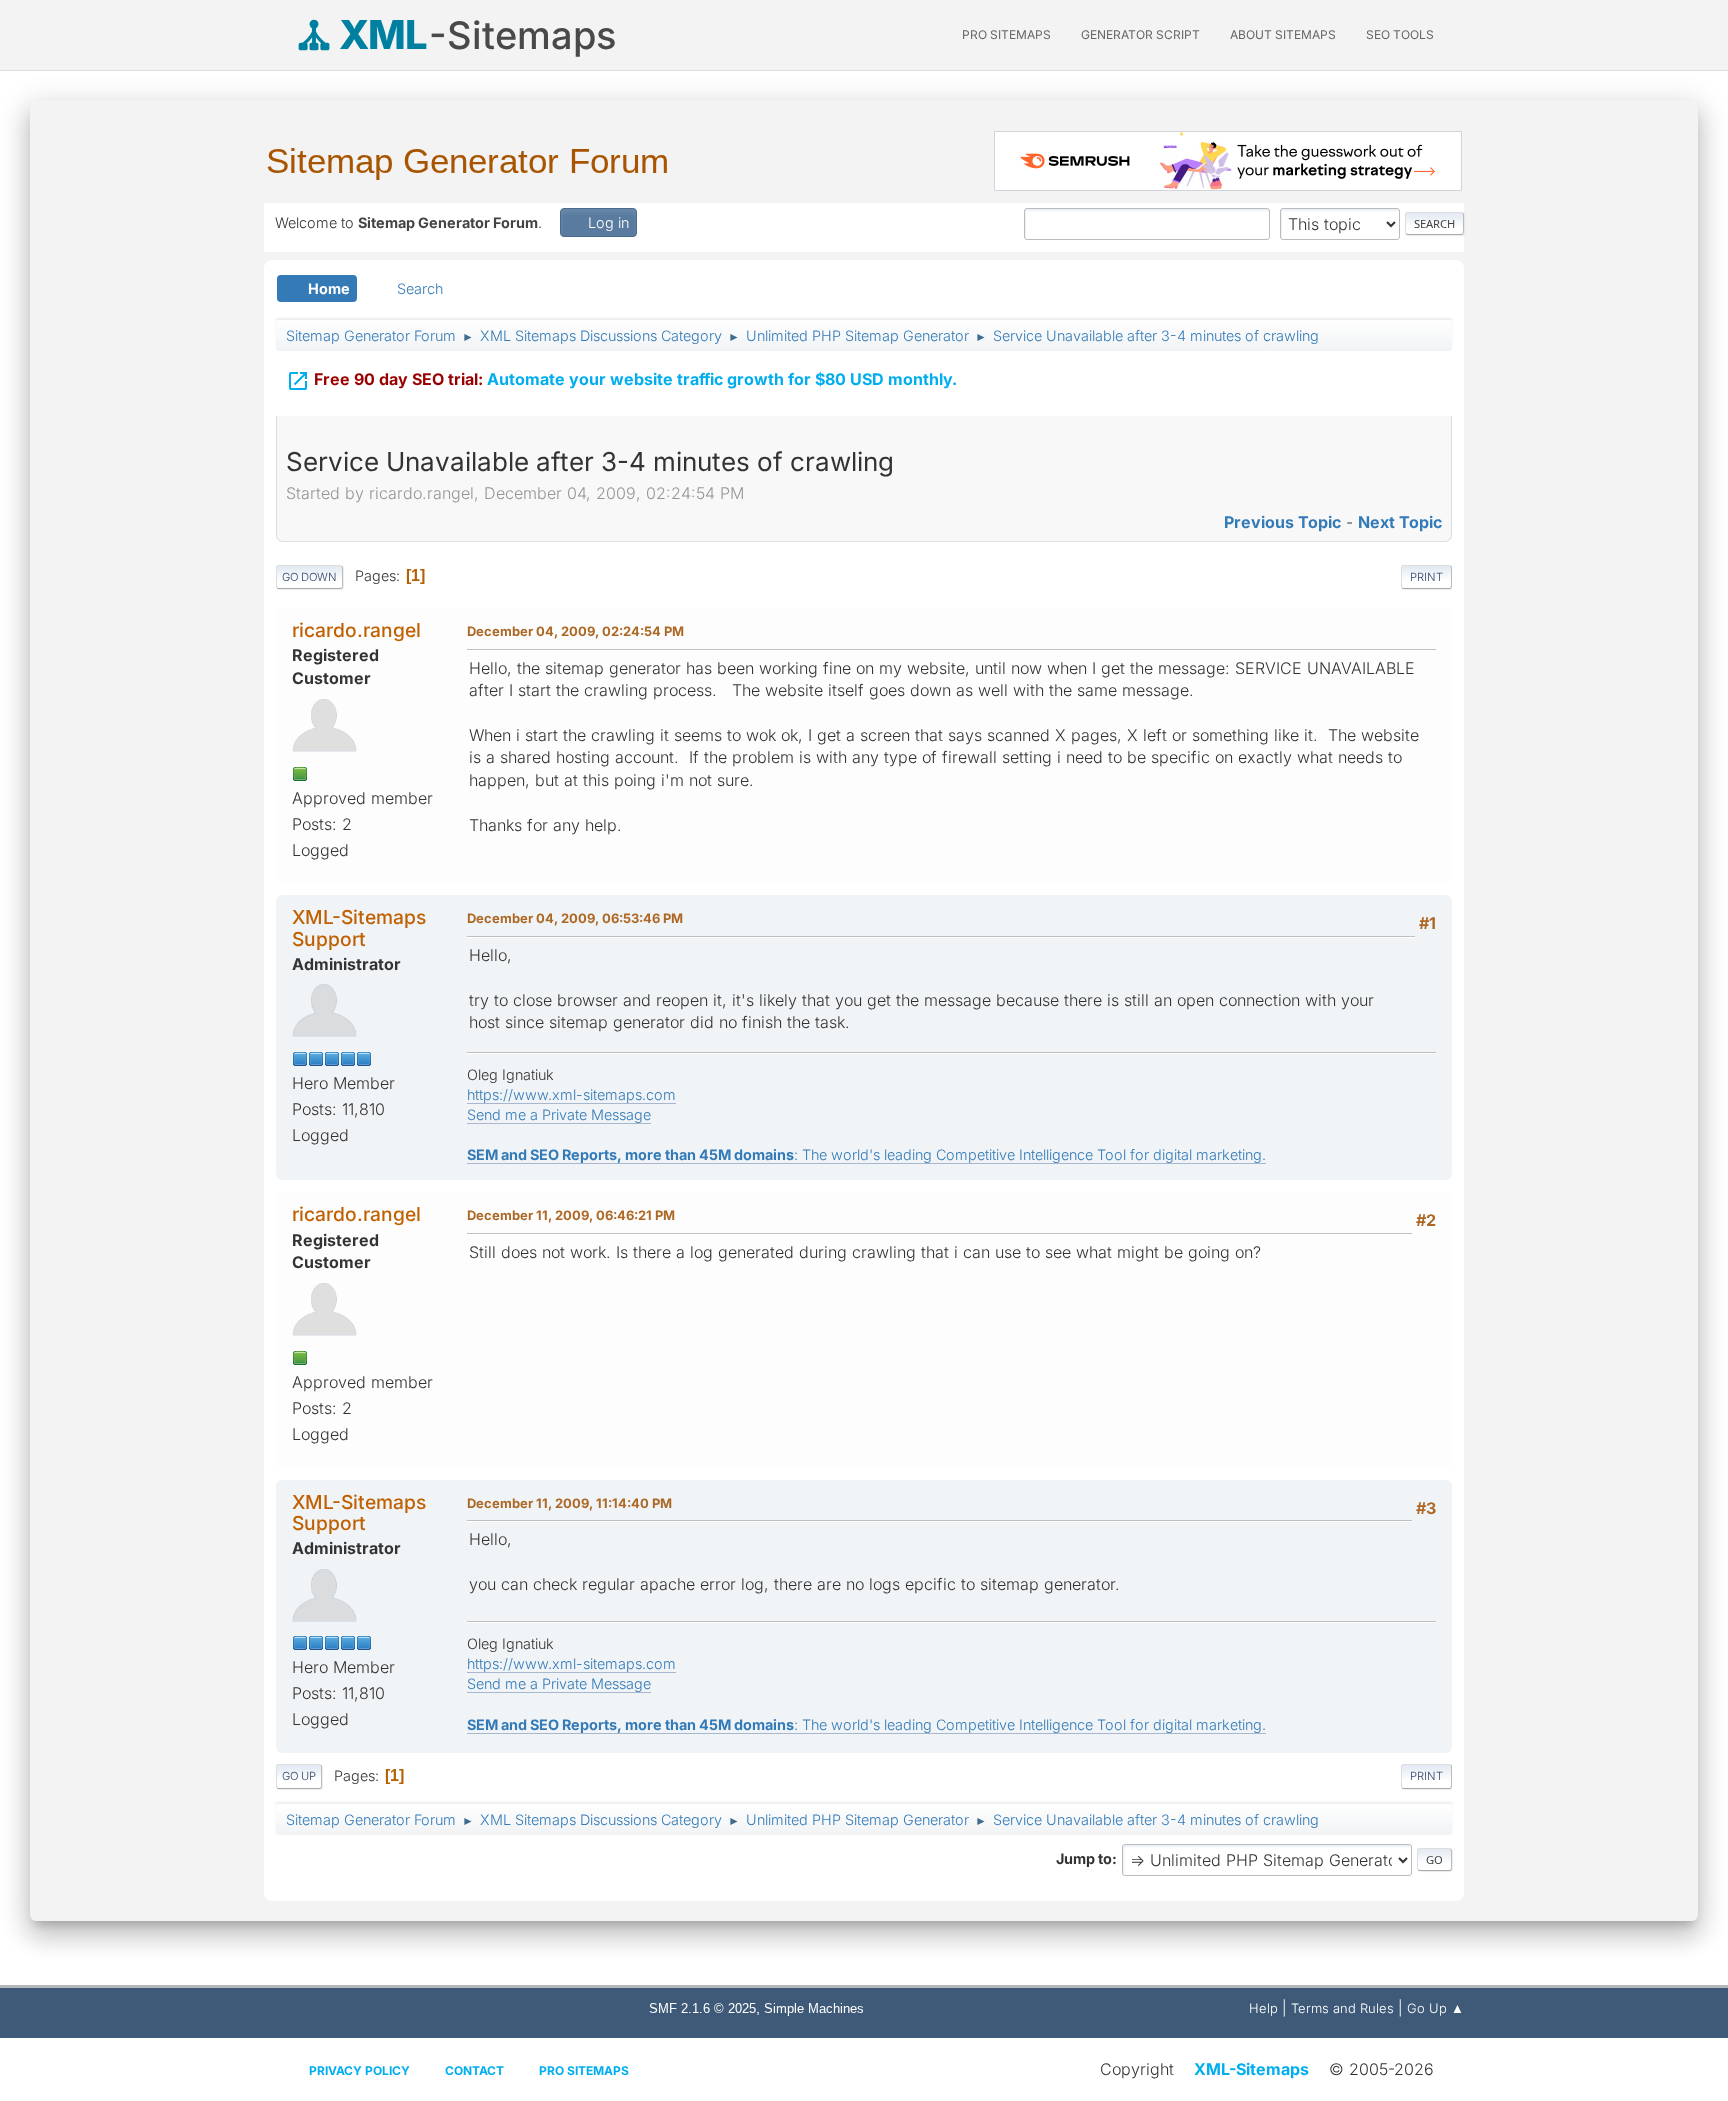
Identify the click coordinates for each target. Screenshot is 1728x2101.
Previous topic (1282, 522)
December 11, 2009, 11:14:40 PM (569, 1503)
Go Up (299, 1776)
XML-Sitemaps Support (359, 927)
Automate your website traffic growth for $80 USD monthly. (621, 381)
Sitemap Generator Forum (467, 160)
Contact (474, 2070)
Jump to (1084, 1858)
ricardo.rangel (356, 630)
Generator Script (1140, 34)
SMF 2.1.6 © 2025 (702, 2008)
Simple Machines (814, 2008)
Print (1426, 577)
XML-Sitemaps (1251, 2069)
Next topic (1400, 522)
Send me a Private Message (559, 1114)
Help (1263, 2008)
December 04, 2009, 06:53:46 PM (575, 918)
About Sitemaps (1283, 34)
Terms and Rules (1342, 2008)
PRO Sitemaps (1006, 34)
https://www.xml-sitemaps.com (571, 1094)
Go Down (309, 577)
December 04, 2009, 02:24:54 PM (575, 631)
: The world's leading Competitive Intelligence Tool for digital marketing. (866, 1154)
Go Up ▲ (1435, 2008)
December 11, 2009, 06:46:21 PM (571, 1215)
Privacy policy (359, 2070)
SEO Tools (1400, 34)
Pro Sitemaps (584, 2070)
